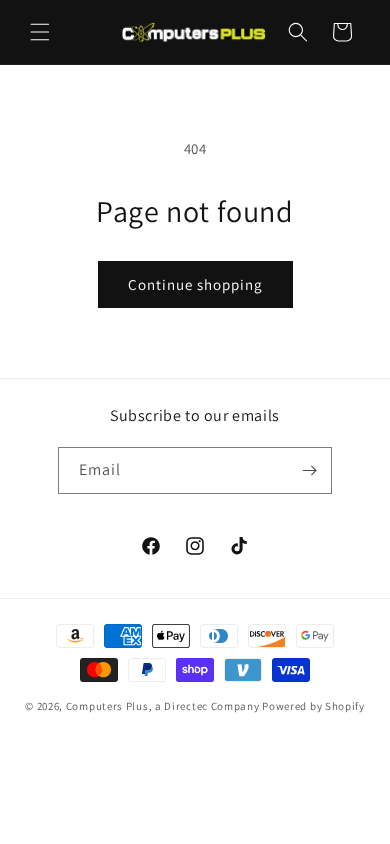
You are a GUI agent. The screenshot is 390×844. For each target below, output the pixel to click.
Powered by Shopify (313, 706)
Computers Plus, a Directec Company (163, 706)
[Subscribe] (309, 470)
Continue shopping (195, 284)
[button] (40, 32)
